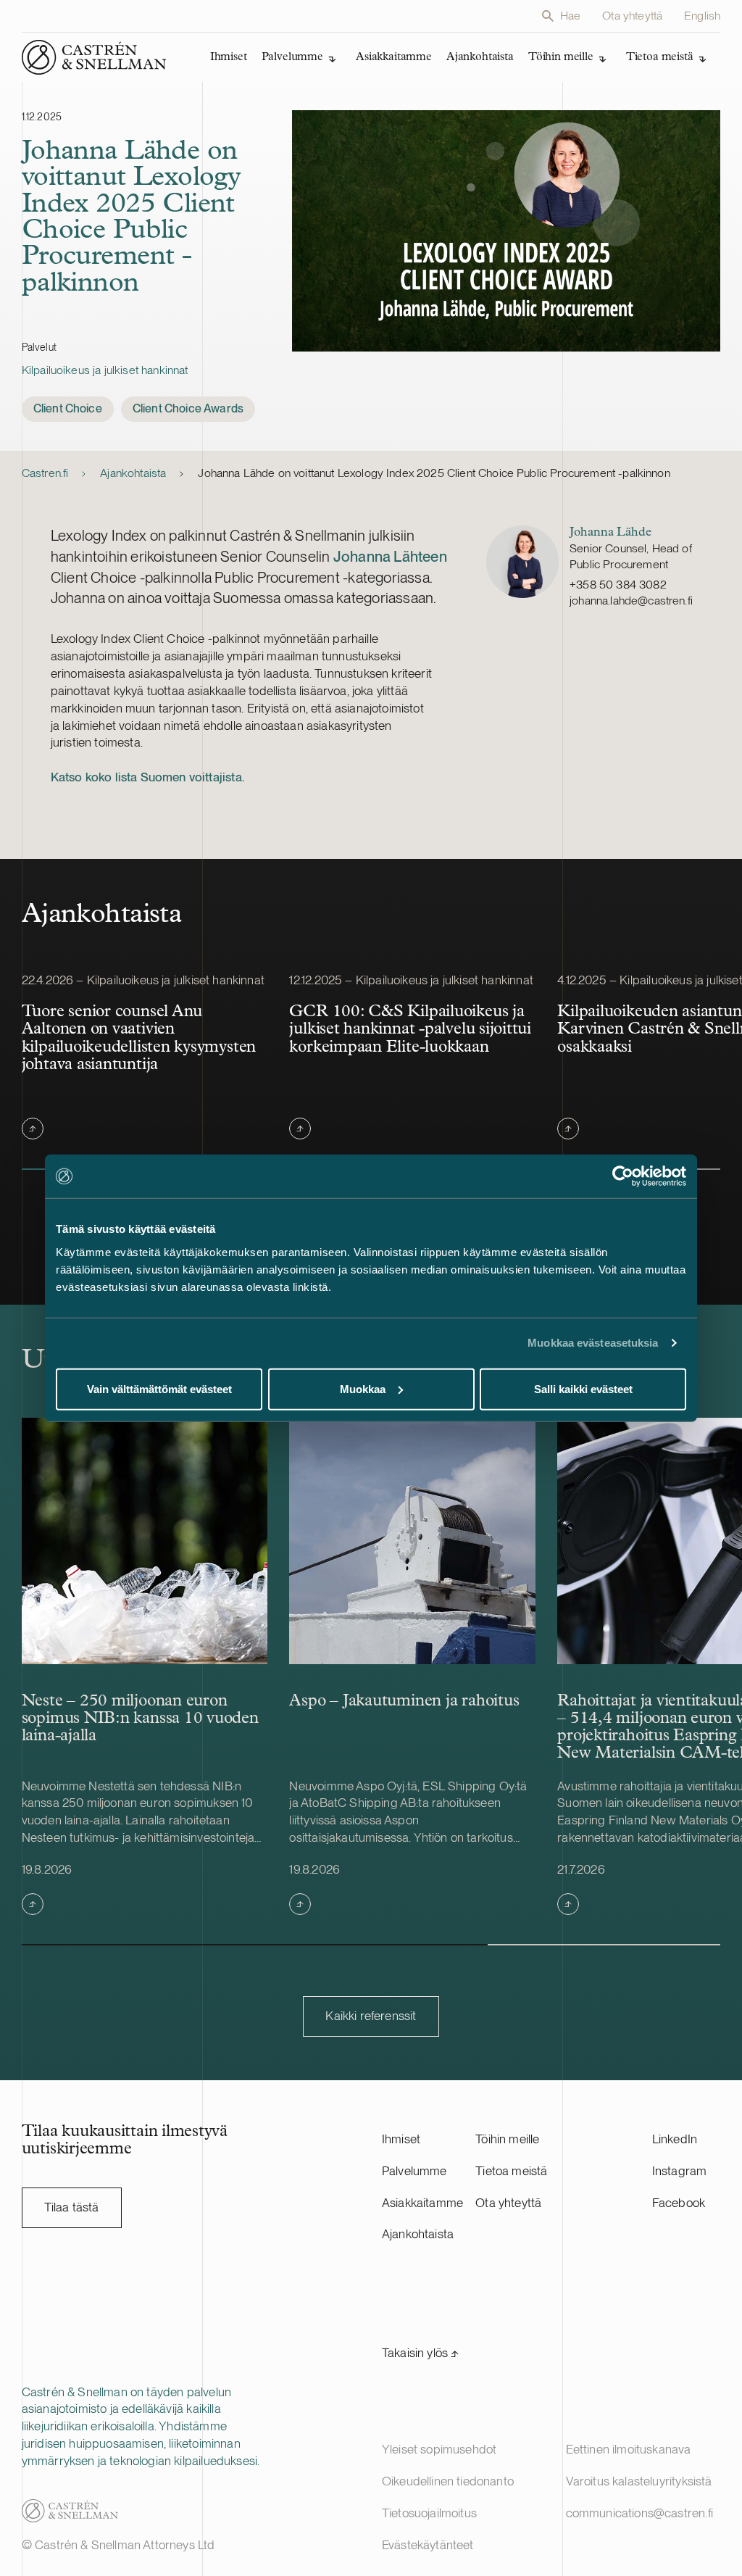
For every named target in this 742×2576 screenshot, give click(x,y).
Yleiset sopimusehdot (439, 2449)
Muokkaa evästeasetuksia (593, 1343)
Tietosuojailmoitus (429, 2513)
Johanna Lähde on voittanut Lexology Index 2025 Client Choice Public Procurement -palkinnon (435, 473)
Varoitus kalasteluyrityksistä (639, 2481)
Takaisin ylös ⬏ (421, 2353)
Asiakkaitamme (422, 2203)
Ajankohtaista (133, 473)
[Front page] (94, 57)
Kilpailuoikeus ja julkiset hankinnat (105, 370)
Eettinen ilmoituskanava (629, 2449)
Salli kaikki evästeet (583, 1388)
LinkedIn (675, 2139)
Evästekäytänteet (428, 2545)
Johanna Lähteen (390, 556)
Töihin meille (507, 2139)
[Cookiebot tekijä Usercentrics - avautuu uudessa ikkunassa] (623, 1176)
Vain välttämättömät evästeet (159, 1388)
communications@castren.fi (639, 2513)
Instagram (680, 2171)
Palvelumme (414, 2171)
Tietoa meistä (511, 2171)
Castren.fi (45, 473)
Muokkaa (363, 1388)
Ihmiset (401, 2139)
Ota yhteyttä (632, 16)
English (702, 16)
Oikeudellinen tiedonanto (448, 2481)
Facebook (679, 2203)
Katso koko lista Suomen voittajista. (147, 777)
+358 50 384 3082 (618, 585)
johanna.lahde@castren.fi (631, 601)
